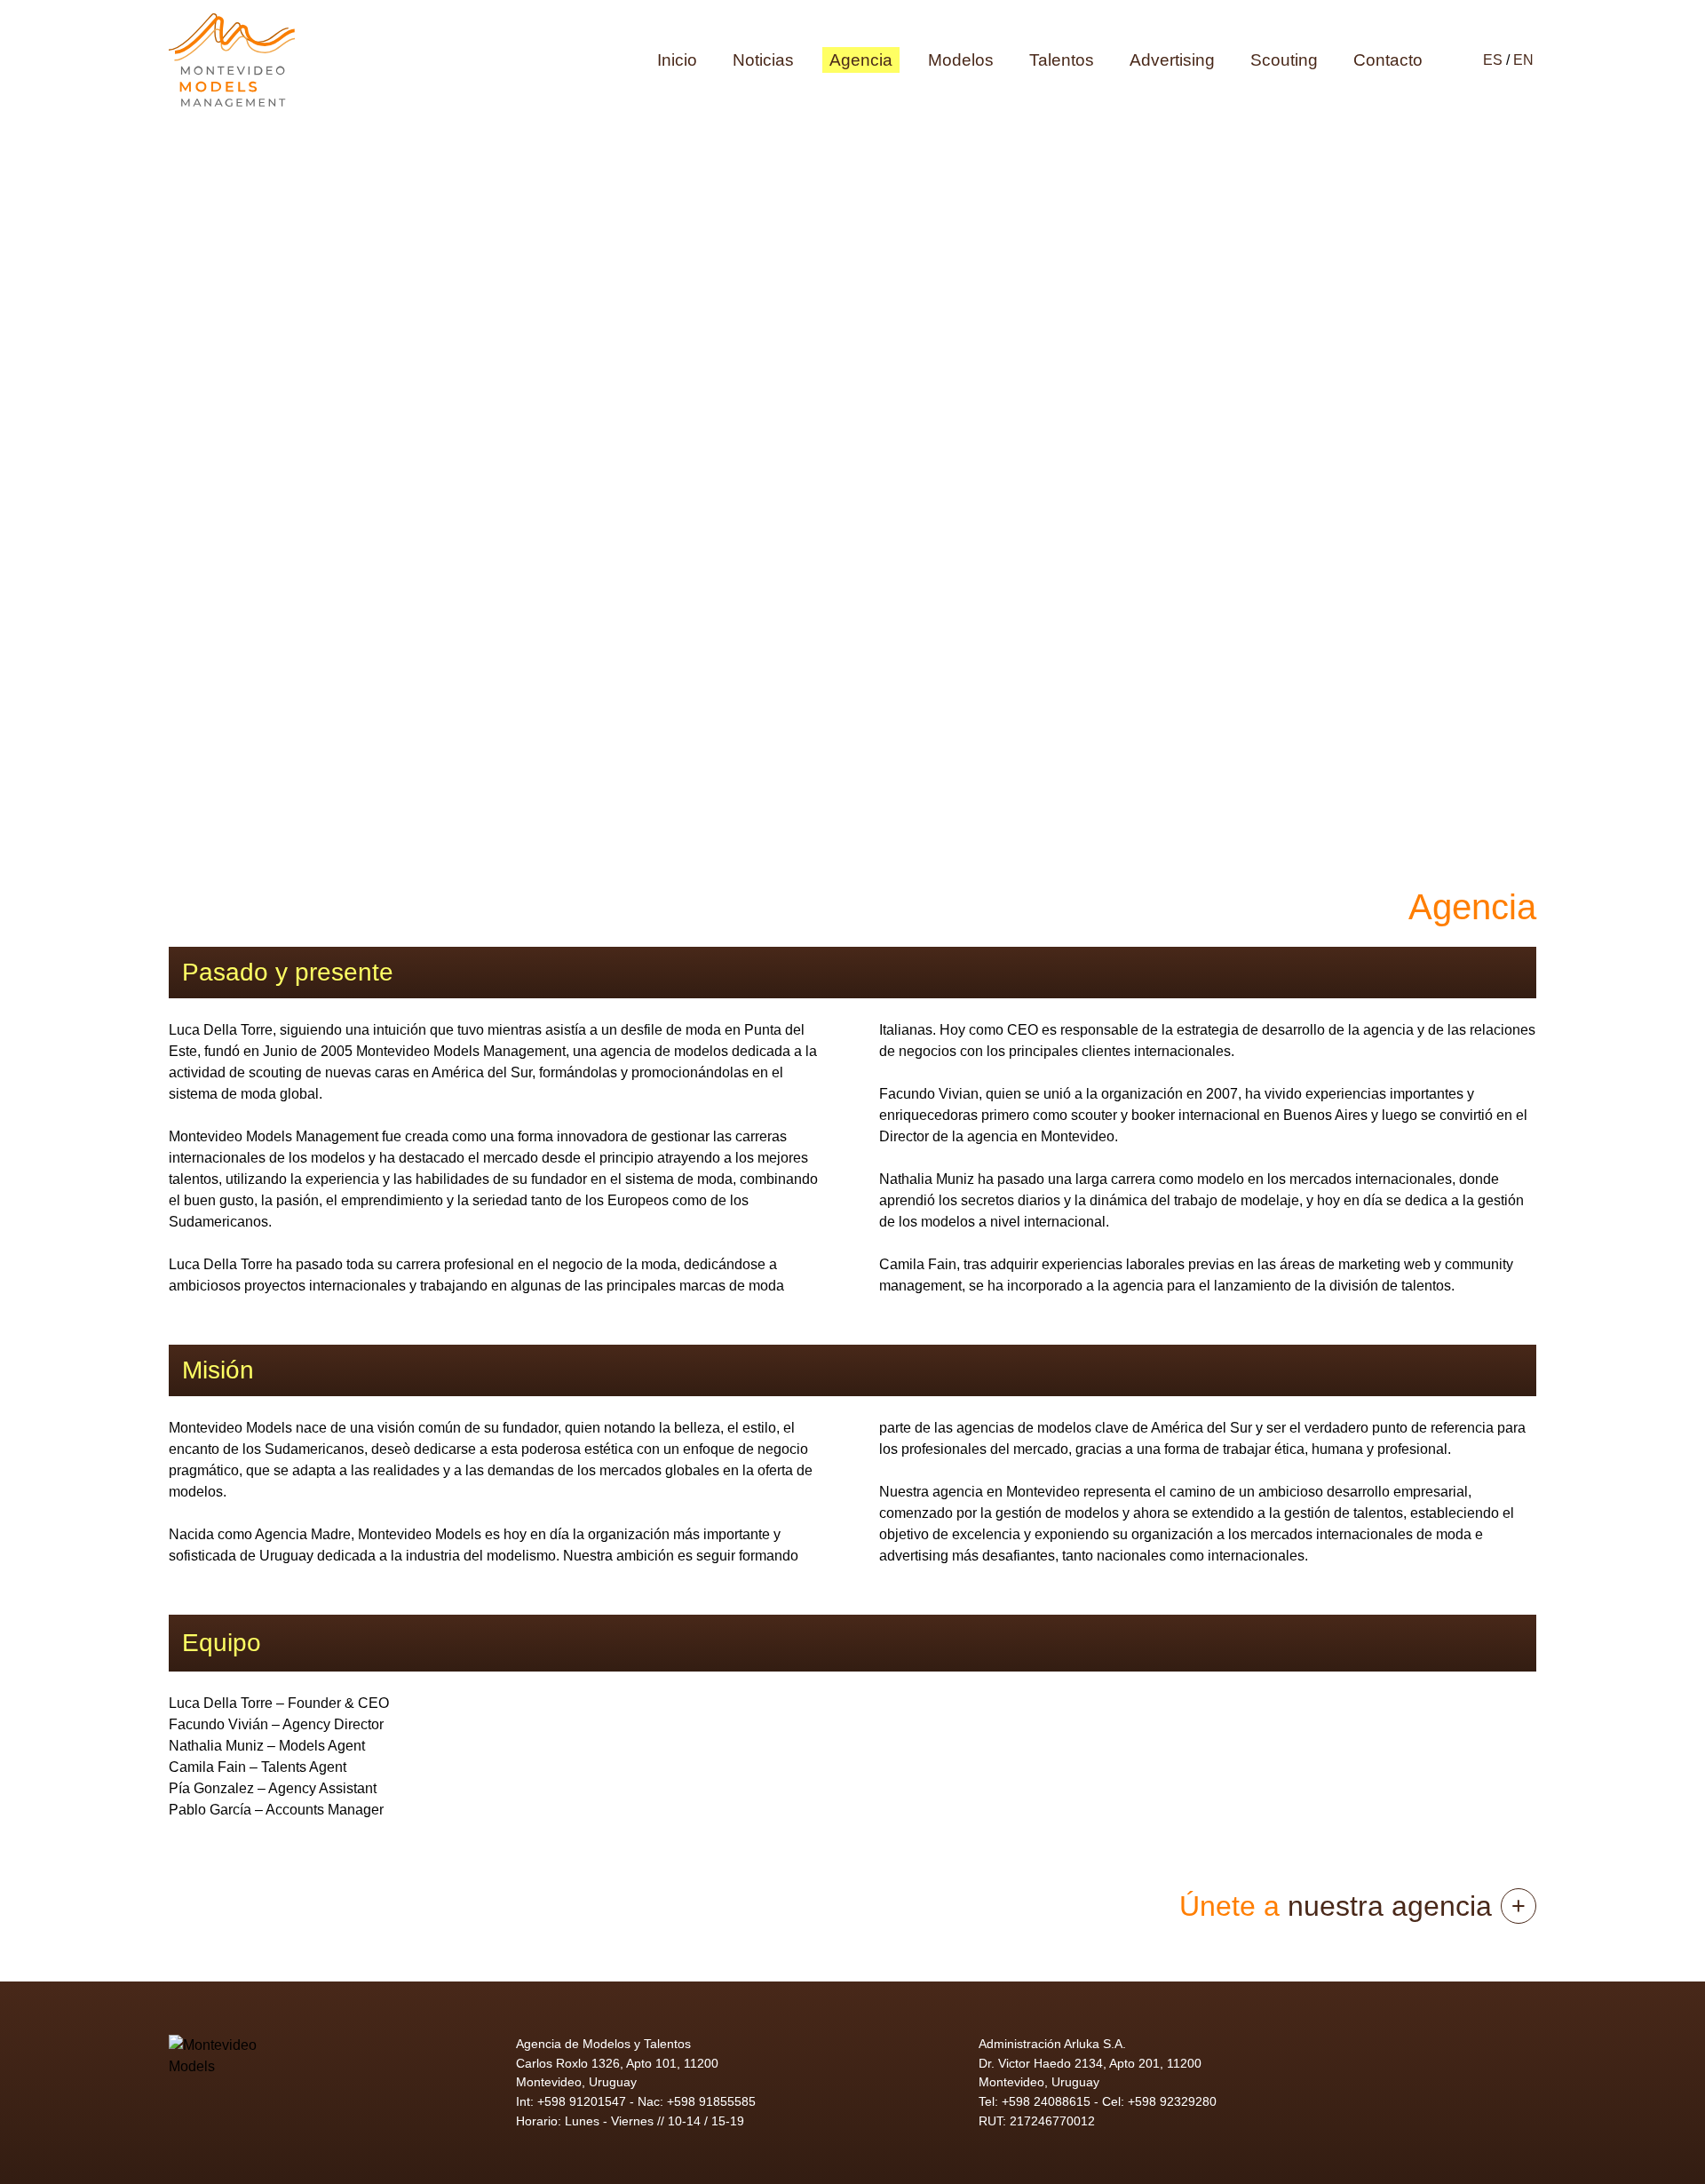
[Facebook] (1502, 2061)
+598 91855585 (711, 2101)
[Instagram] (1448, 2061)
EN (1523, 60)
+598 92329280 (1172, 2101)
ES (1495, 60)
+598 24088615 (1046, 2101)
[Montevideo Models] (232, 60)
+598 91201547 (582, 2101)
